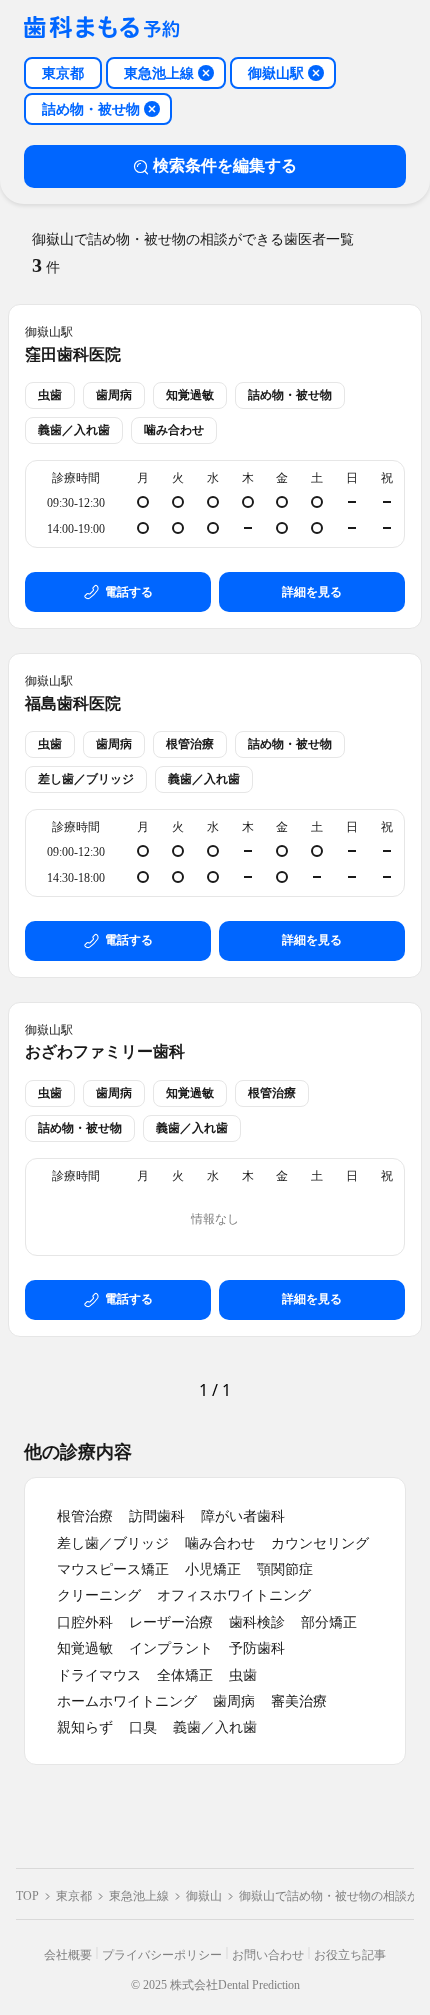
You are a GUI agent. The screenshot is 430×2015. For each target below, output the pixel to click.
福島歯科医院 (73, 703)
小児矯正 (213, 1569)
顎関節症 (285, 1569)
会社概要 (68, 1955)
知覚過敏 (85, 1648)
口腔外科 (85, 1622)
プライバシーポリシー (162, 1955)
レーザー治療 (171, 1622)
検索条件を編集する (225, 165)
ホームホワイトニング (127, 1701)
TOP (27, 1896)
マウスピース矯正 (113, 1569)
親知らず (85, 1727)
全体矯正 (185, 1675)
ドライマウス (99, 1675)
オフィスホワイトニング (234, 1595)
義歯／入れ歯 (215, 1727)
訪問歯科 (157, 1516)
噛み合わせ (220, 1543)
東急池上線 (139, 1896)
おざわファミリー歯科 (105, 1051)
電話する (129, 592)
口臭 (143, 1727)
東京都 (74, 1896)
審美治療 (299, 1701)
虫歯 (243, 1675)
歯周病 (234, 1701)
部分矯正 (329, 1622)
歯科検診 (257, 1622)
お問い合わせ (268, 1955)
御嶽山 (204, 1896)
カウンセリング (320, 1543)
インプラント (171, 1648)
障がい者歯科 (243, 1516)
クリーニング (99, 1595)
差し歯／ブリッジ (113, 1543)
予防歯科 (257, 1648)
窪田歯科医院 (73, 354)
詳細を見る (312, 592)
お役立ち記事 (350, 1955)
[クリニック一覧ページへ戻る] (102, 28)
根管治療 (85, 1516)
